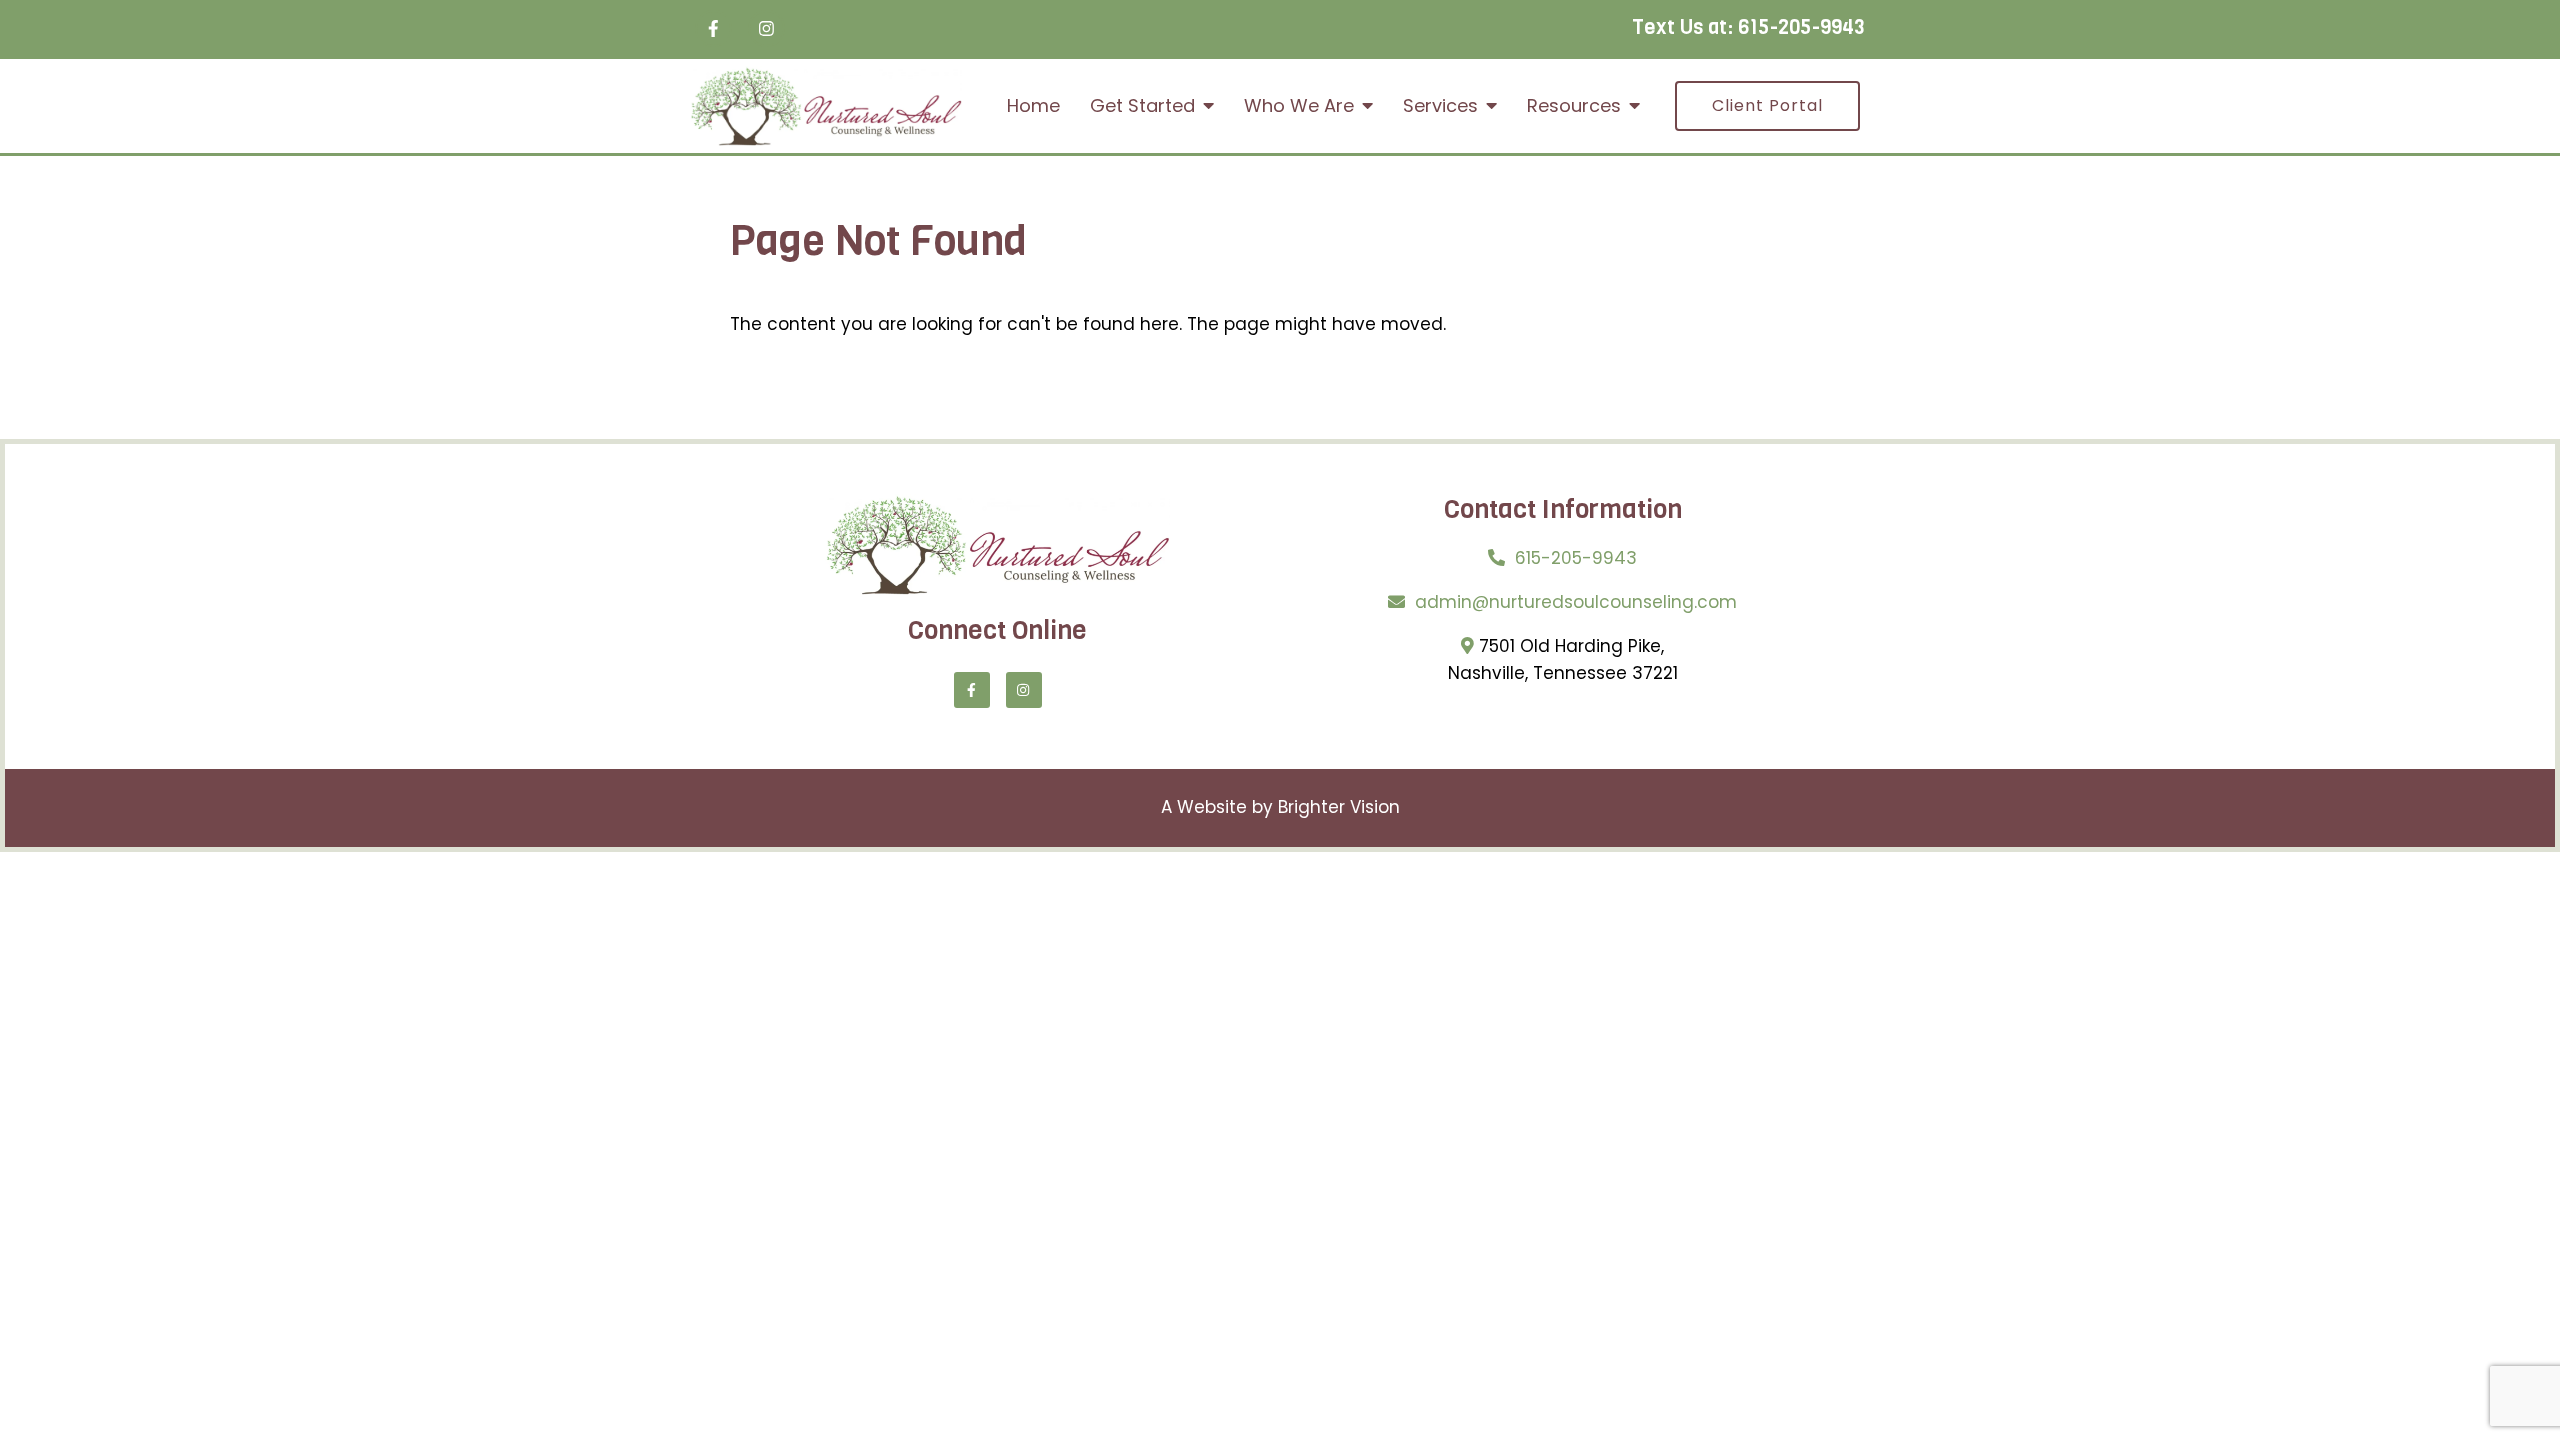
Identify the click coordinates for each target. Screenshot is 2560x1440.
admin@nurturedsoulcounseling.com (1576, 602)
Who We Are (1299, 106)
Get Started (1142, 106)
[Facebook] (713, 28)
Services (1440, 106)
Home (1033, 106)
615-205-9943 (1801, 27)
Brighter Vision (1339, 807)
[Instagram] (766, 28)
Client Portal (1767, 105)
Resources (1574, 106)
